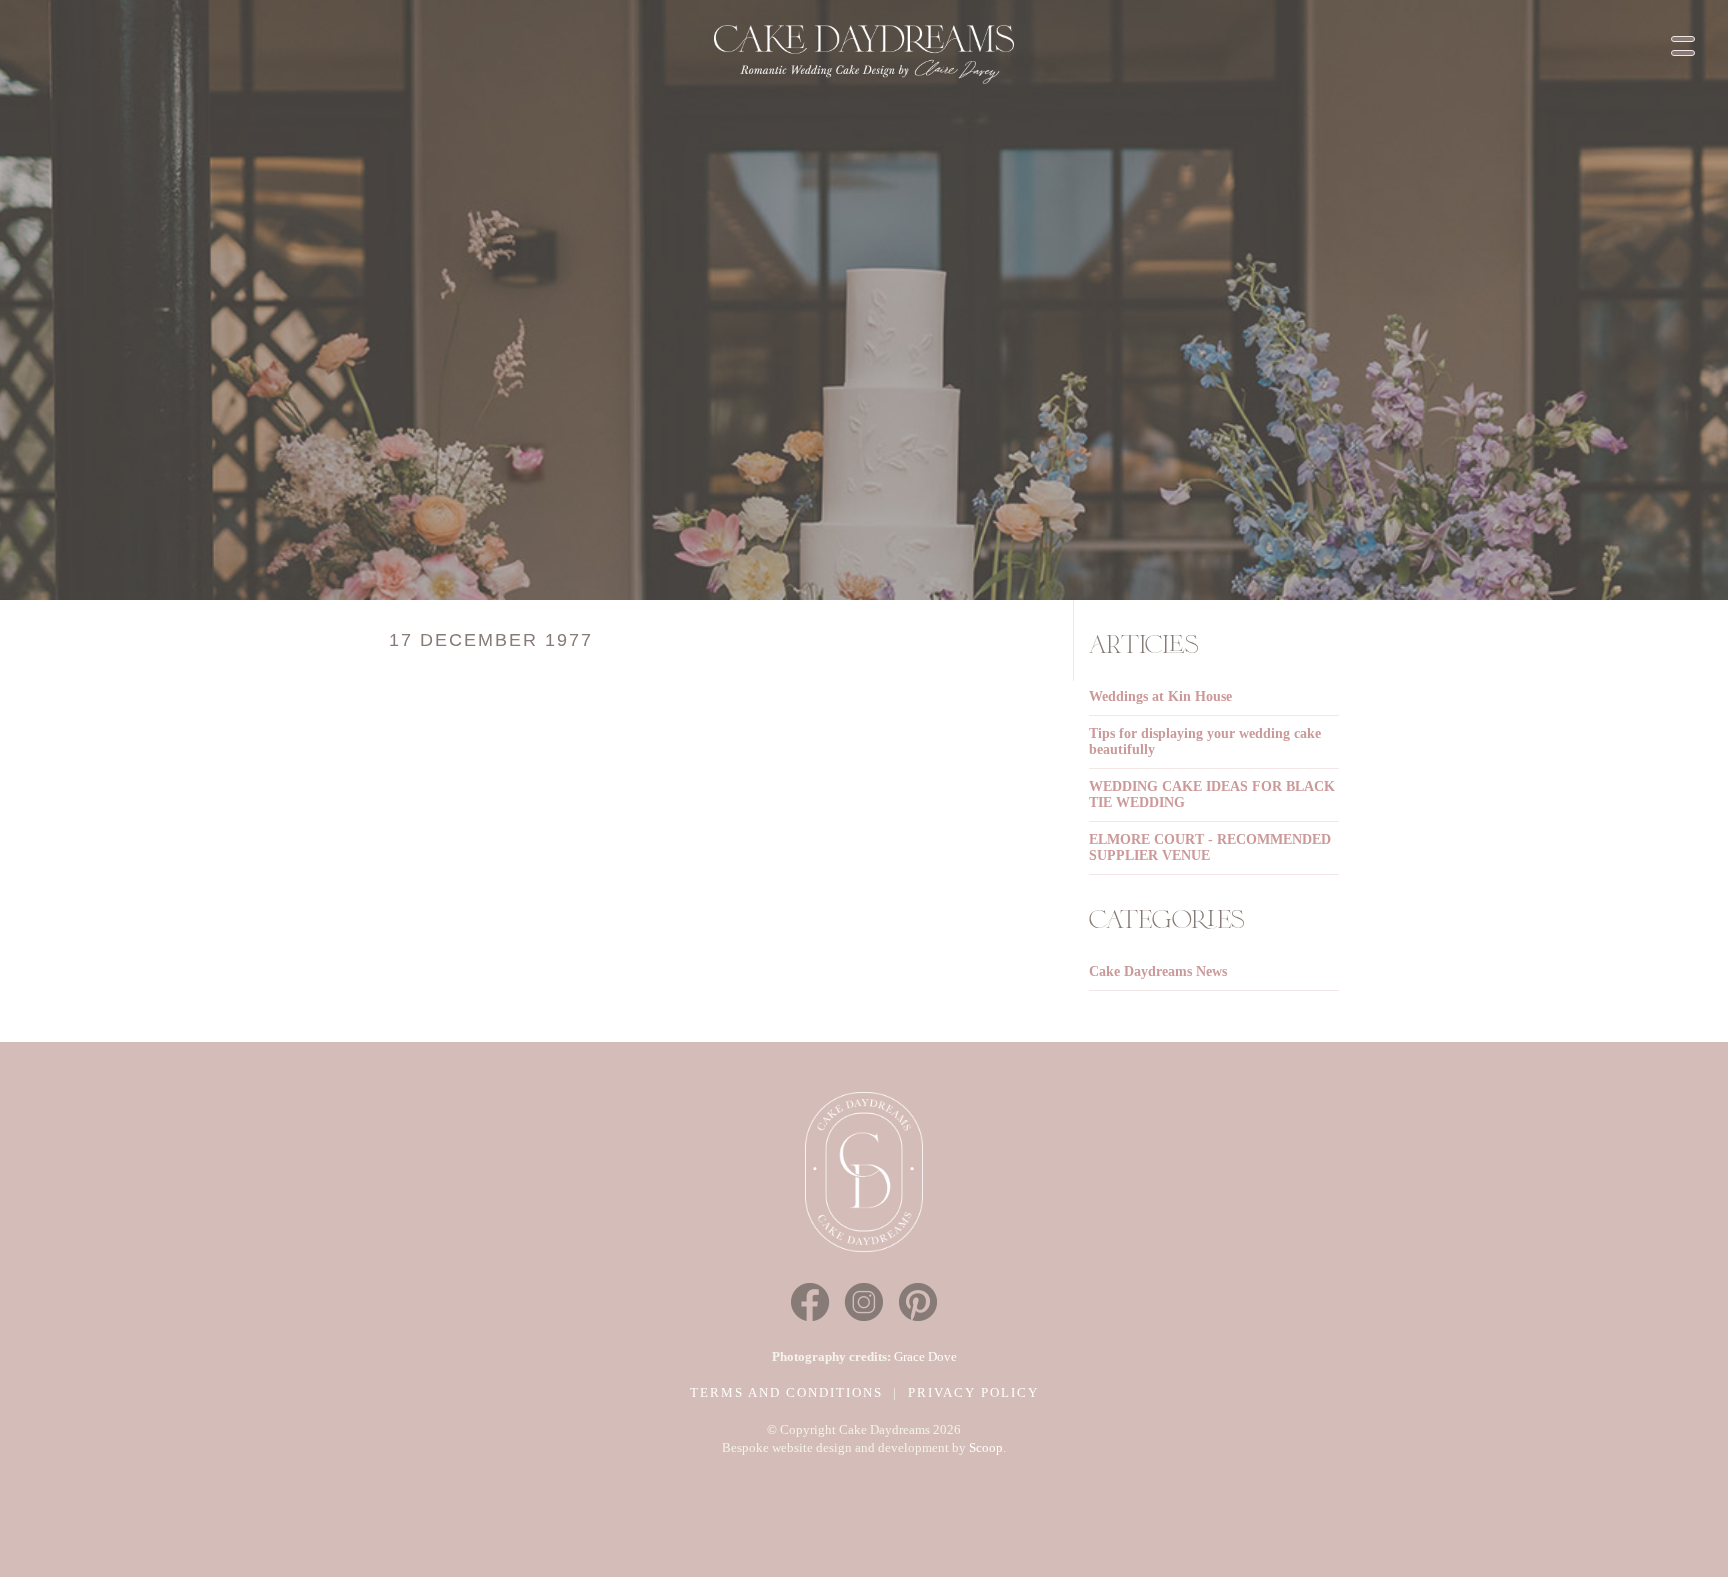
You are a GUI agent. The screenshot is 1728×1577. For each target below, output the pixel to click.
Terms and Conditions (786, 1392)
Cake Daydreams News (1158, 971)
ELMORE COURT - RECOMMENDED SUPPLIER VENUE (1210, 847)
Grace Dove (925, 1356)
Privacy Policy (973, 1392)
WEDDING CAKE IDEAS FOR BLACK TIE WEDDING (1212, 794)
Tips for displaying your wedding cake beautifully (1205, 741)
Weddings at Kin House (1160, 696)
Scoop (986, 1447)
